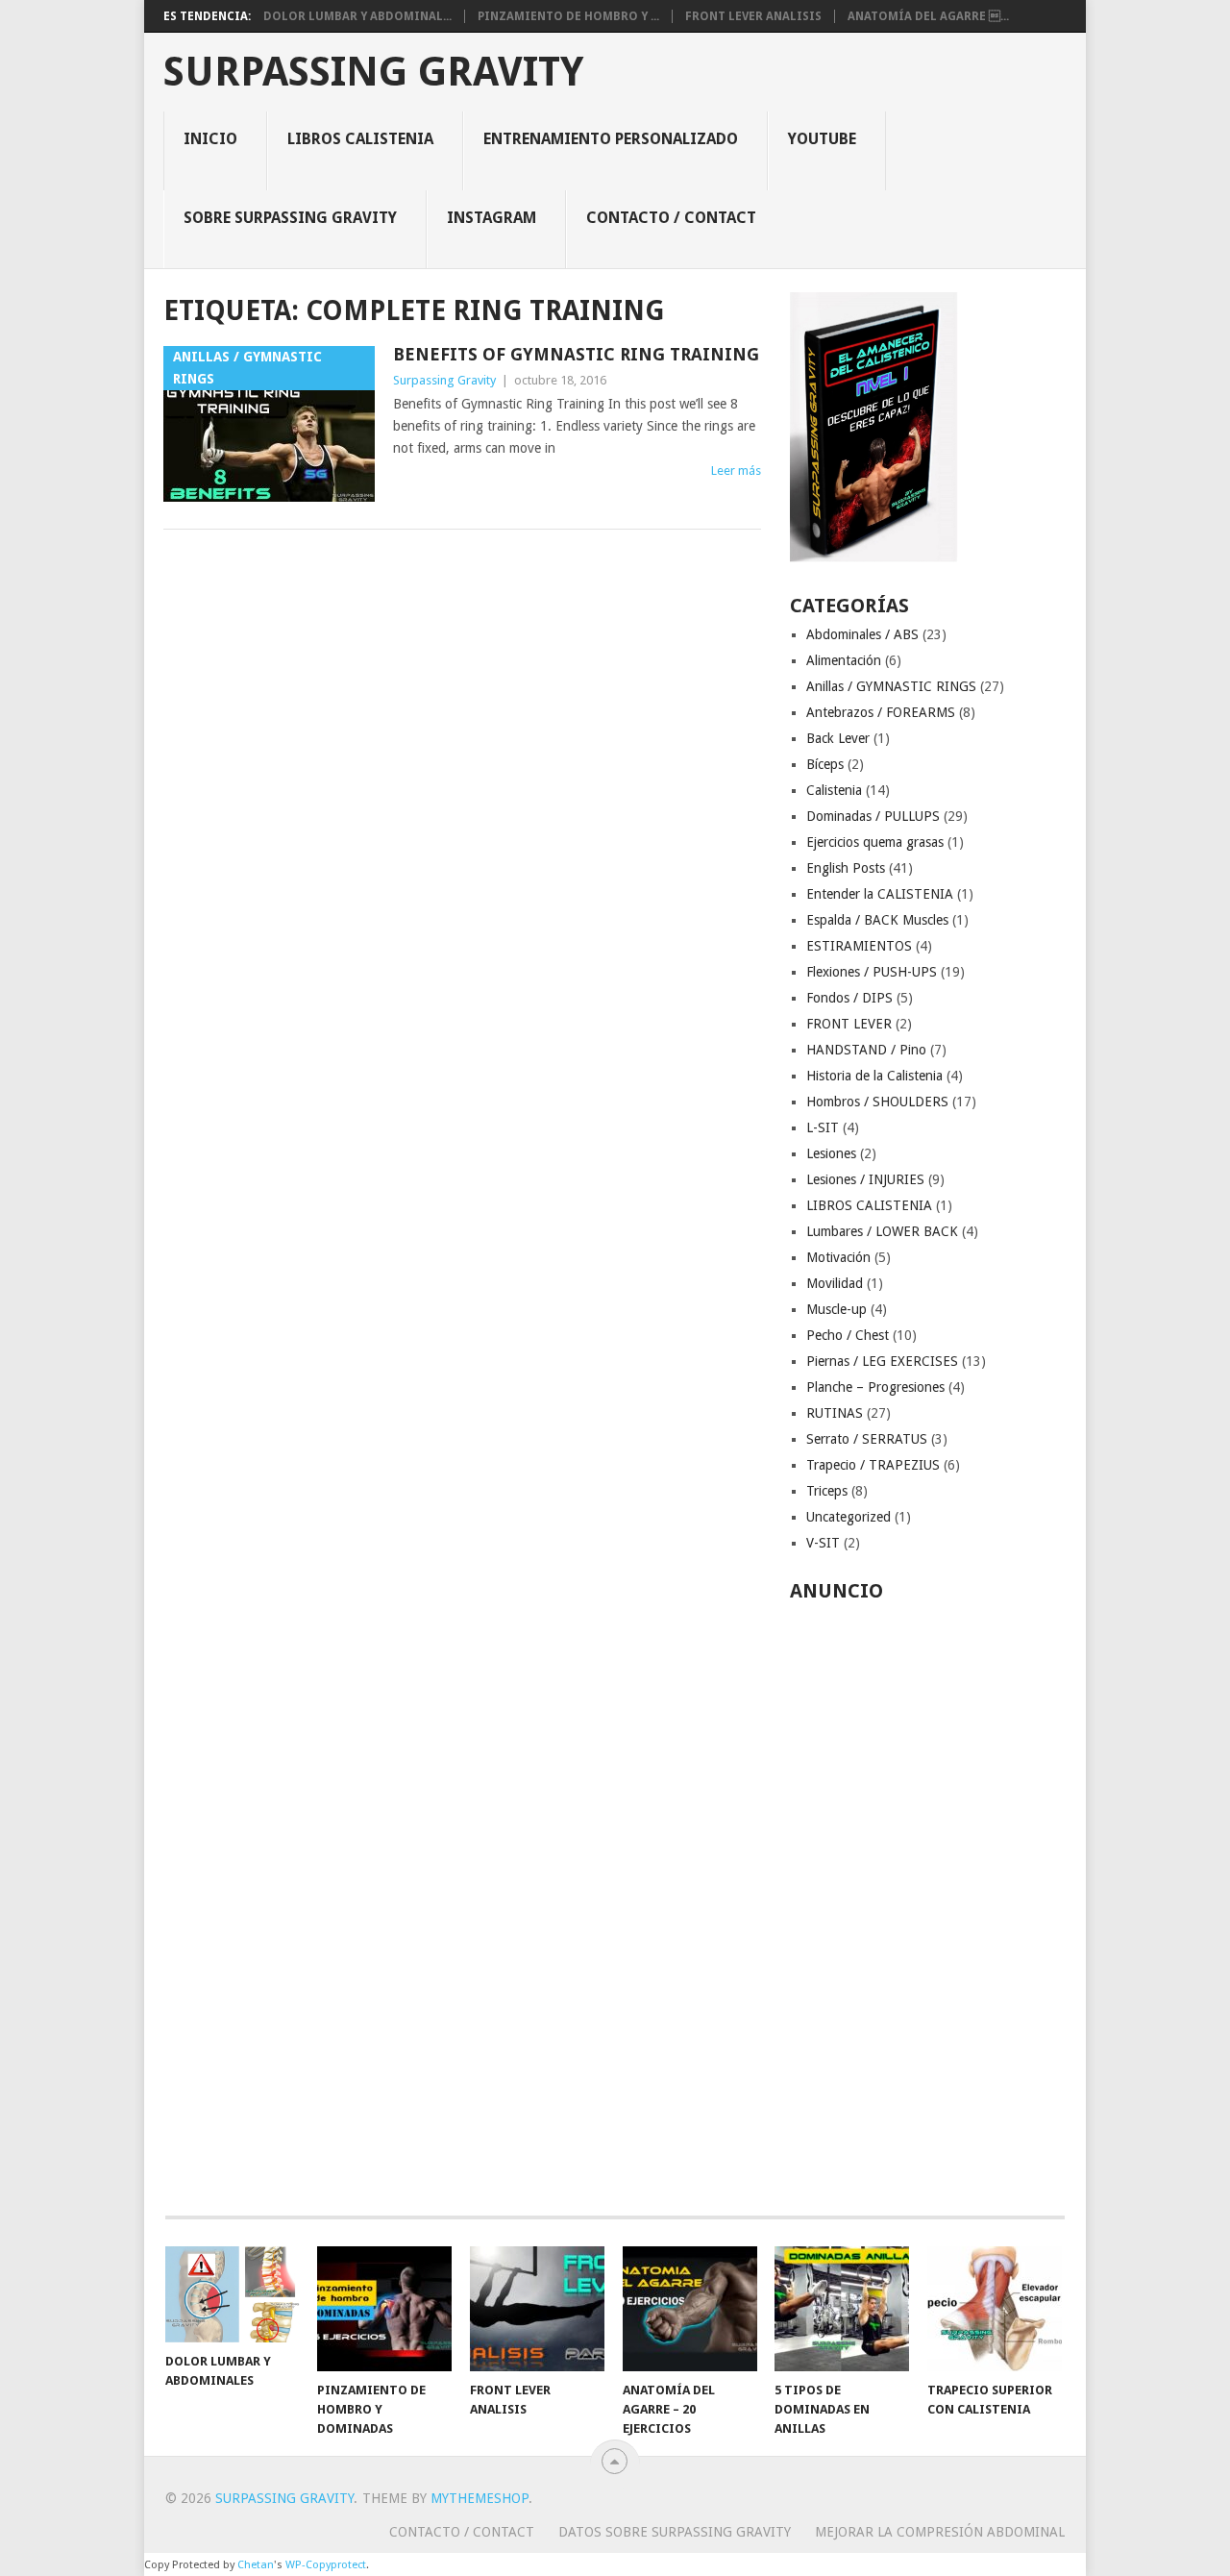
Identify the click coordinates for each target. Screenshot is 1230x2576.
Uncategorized (849, 1517)
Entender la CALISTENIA (880, 894)
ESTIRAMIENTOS (859, 946)
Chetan (256, 2565)
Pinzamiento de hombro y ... (568, 16)
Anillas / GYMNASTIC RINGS (891, 686)
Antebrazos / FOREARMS (881, 712)
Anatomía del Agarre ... (928, 16)
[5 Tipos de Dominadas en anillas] (842, 2309)
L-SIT (823, 1127)
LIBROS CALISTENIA (869, 1205)
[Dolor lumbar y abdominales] (233, 2294)
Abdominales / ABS (862, 634)
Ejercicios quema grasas (875, 842)
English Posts (846, 868)
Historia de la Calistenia (874, 1076)
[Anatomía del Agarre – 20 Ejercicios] (690, 2309)
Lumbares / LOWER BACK (882, 1231)
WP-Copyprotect (326, 2565)
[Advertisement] (928, 1898)
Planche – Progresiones (875, 1387)
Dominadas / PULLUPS (873, 816)
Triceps (827, 1491)
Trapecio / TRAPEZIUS (873, 1465)
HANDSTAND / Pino (866, 1050)
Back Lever (838, 738)
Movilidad (835, 1283)
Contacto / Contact (671, 218)
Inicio (210, 139)
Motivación (838, 1257)
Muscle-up (836, 1309)
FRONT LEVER (849, 1024)
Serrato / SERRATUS (867, 1439)
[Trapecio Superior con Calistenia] (995, 2309)
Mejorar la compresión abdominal (940, 2532)
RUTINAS (835, 1413)
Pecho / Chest (848, 1335)
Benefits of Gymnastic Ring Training (576, 354)
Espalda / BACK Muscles (877, 920)
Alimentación (844, 660)
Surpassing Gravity (373, 72)
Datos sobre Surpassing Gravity (675, 2532)
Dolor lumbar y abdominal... (357, 16)
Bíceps (825, 764)
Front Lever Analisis (753, 16)
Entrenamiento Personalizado (611, 139)
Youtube (822, 139)
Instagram (492, 218)
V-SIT (823, 1543)
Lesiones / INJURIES (865, 1179)
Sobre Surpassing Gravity (290, 218)
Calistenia (834, 790)
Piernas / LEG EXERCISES (882, 1361)
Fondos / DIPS (849, 998)
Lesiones (831, 1153)
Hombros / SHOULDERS (877, 1102)
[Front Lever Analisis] (537, 2309)
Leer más (736, 471)
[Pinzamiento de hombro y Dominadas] (384, 2309)
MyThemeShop (480, 2498)
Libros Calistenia (360, 139)
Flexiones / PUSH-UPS (872, 972)
